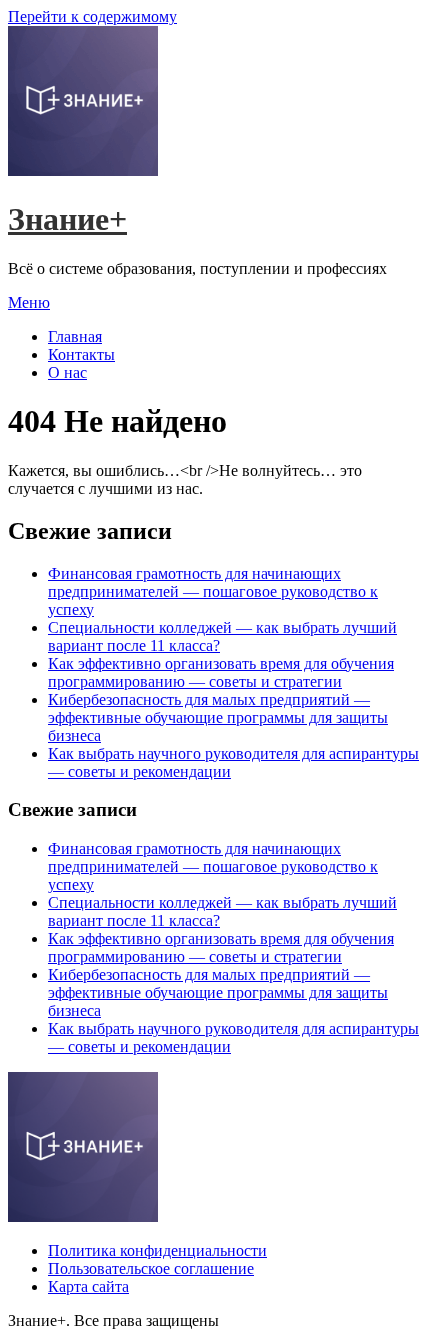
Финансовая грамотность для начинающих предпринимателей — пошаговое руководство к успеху (213, 591)
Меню (29, 302)
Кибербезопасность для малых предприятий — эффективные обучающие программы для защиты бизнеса (218, 717)
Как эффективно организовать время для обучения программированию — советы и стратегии (221, 672)
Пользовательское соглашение (151, 1268)
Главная (75, 336)
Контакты (81, 354)
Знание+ (67, 219)
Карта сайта (88, 1286)
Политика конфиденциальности (157, 1250)
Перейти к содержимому (92, 16)
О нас (67, 372)
